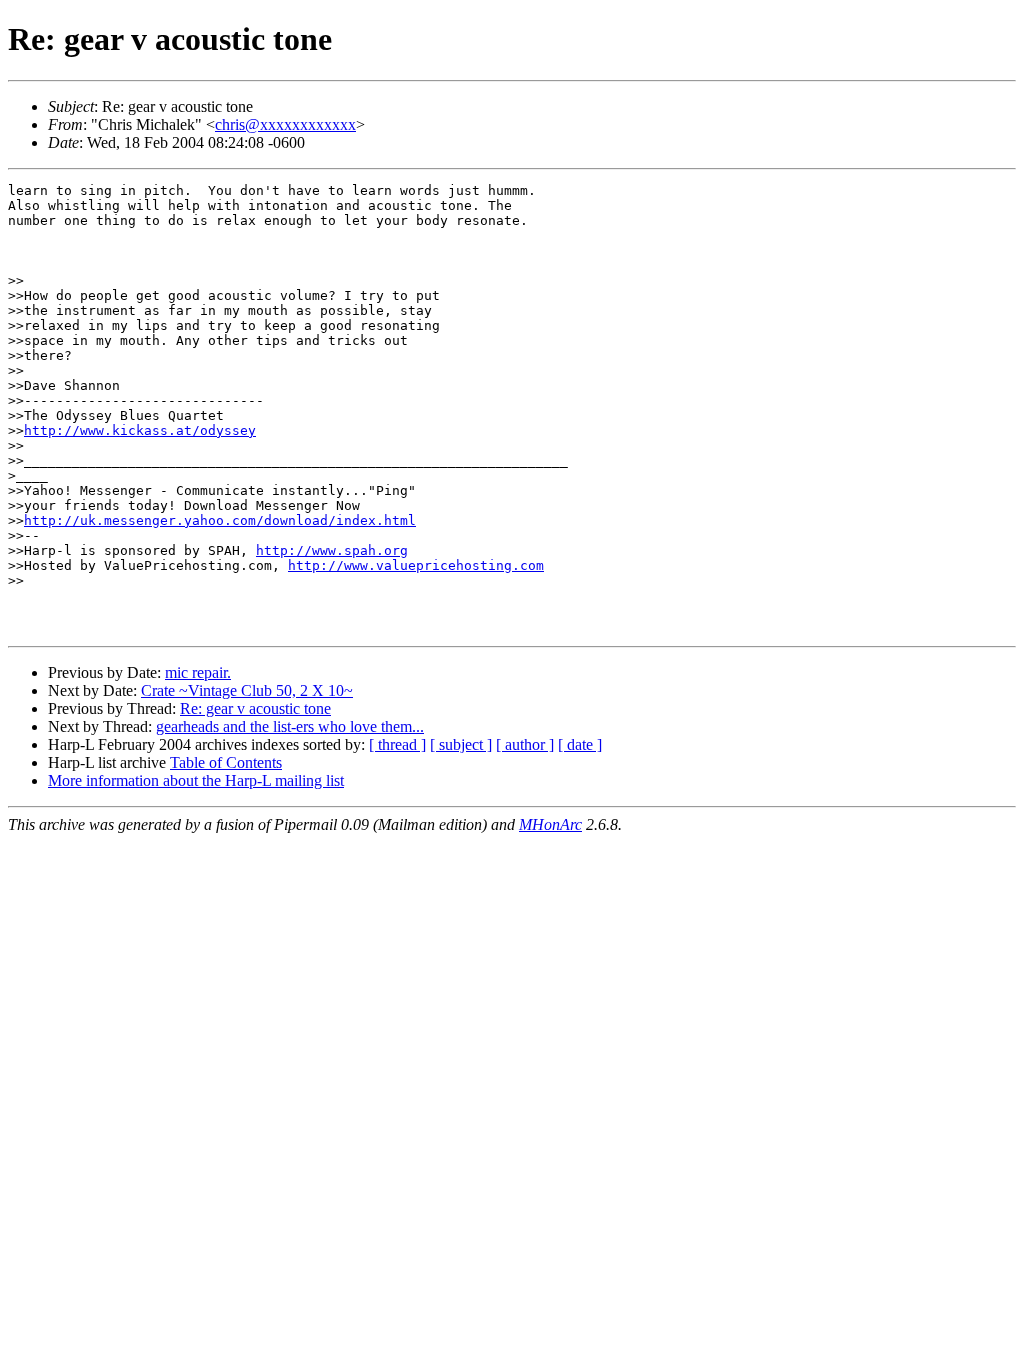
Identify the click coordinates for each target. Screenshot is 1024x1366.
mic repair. (198, 672)
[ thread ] (397, 744)
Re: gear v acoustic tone (255, 708)
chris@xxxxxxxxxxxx (285, 124)
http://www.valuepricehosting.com (416, 565)
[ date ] (580, 744)
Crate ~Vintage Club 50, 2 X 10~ (247, 690)
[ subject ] (461, 744)
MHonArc (550, 824)
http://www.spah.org (332, 550)
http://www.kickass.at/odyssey (140, 430)
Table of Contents (226, 762)
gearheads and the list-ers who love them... (290, 726)
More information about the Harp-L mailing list (196, 780)
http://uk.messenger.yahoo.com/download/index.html (220, 520)
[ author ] (525, 744)
